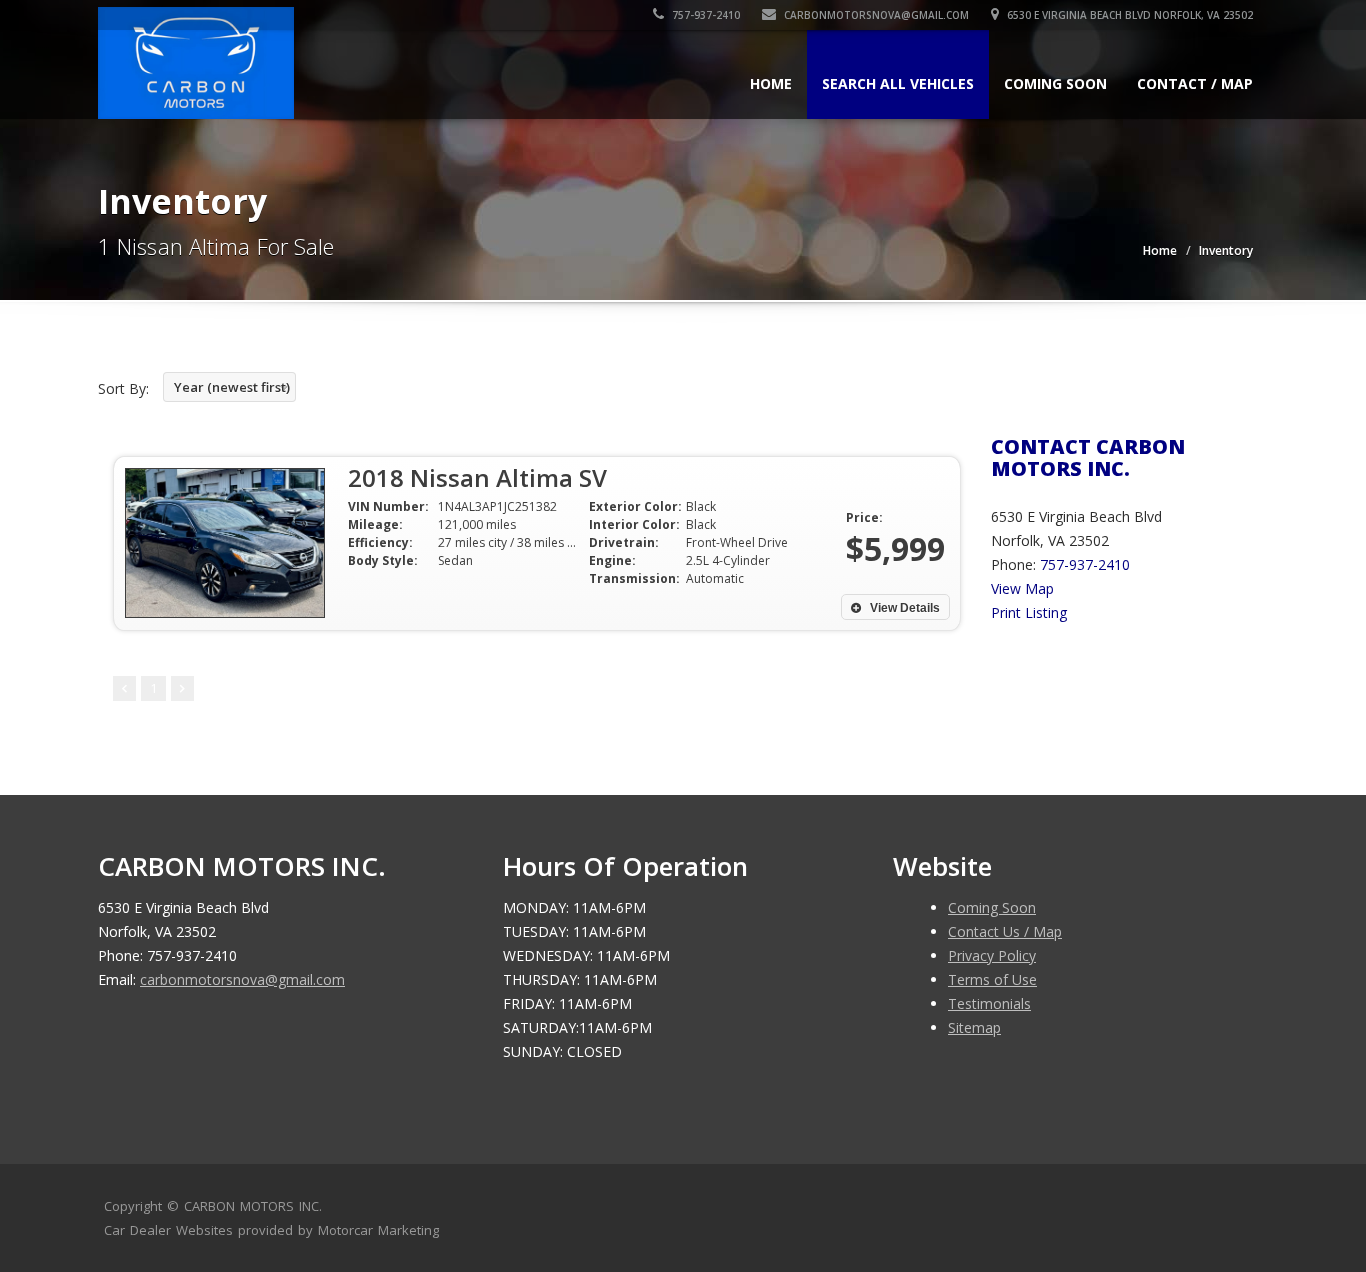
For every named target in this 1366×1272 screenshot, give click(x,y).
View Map (1022, 588)
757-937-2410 (704, 15)
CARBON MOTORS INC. (253, 1206)
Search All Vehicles (898, 83)
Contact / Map (1195, 83)
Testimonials (989, 1003)
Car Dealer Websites (168, 1230)
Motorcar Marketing (378, 1230)
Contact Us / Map (1005, 931)
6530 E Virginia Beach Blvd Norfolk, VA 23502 (1128, 15)
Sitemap (974, 1027)
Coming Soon (1055, 83)
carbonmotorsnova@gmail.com (876, 15)
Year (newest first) (232, 387)
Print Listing (1029, 612)
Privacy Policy (992, 955)
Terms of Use (992, 979)
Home (771, 83)
